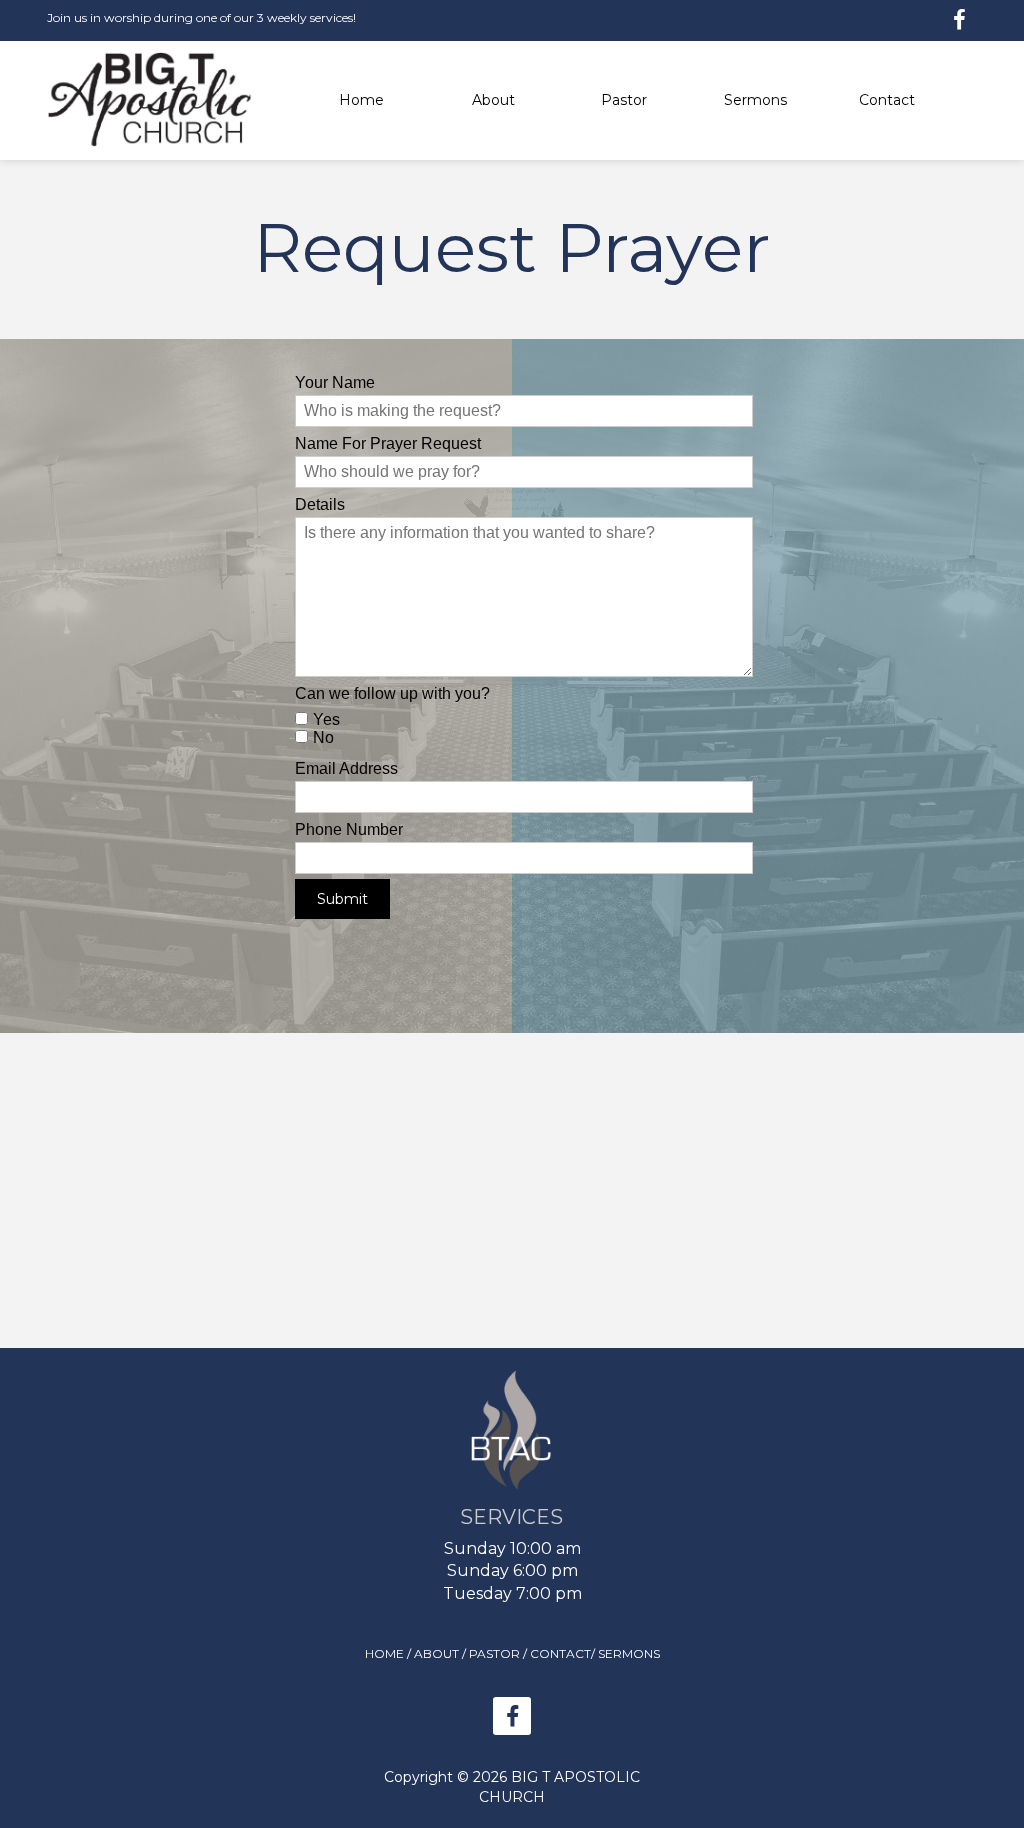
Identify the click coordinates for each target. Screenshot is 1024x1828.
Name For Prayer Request (388, 443)
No (323, 737)
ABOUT (436, 1653)
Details (320, 504)
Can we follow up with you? (392, 693)
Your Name (335, 382)
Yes (326, 719)
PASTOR (494, 1653)
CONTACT (560, 1653)
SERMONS (629, 1653)
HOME (384, 1653)
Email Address (346, 768)
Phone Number (349, 829)
